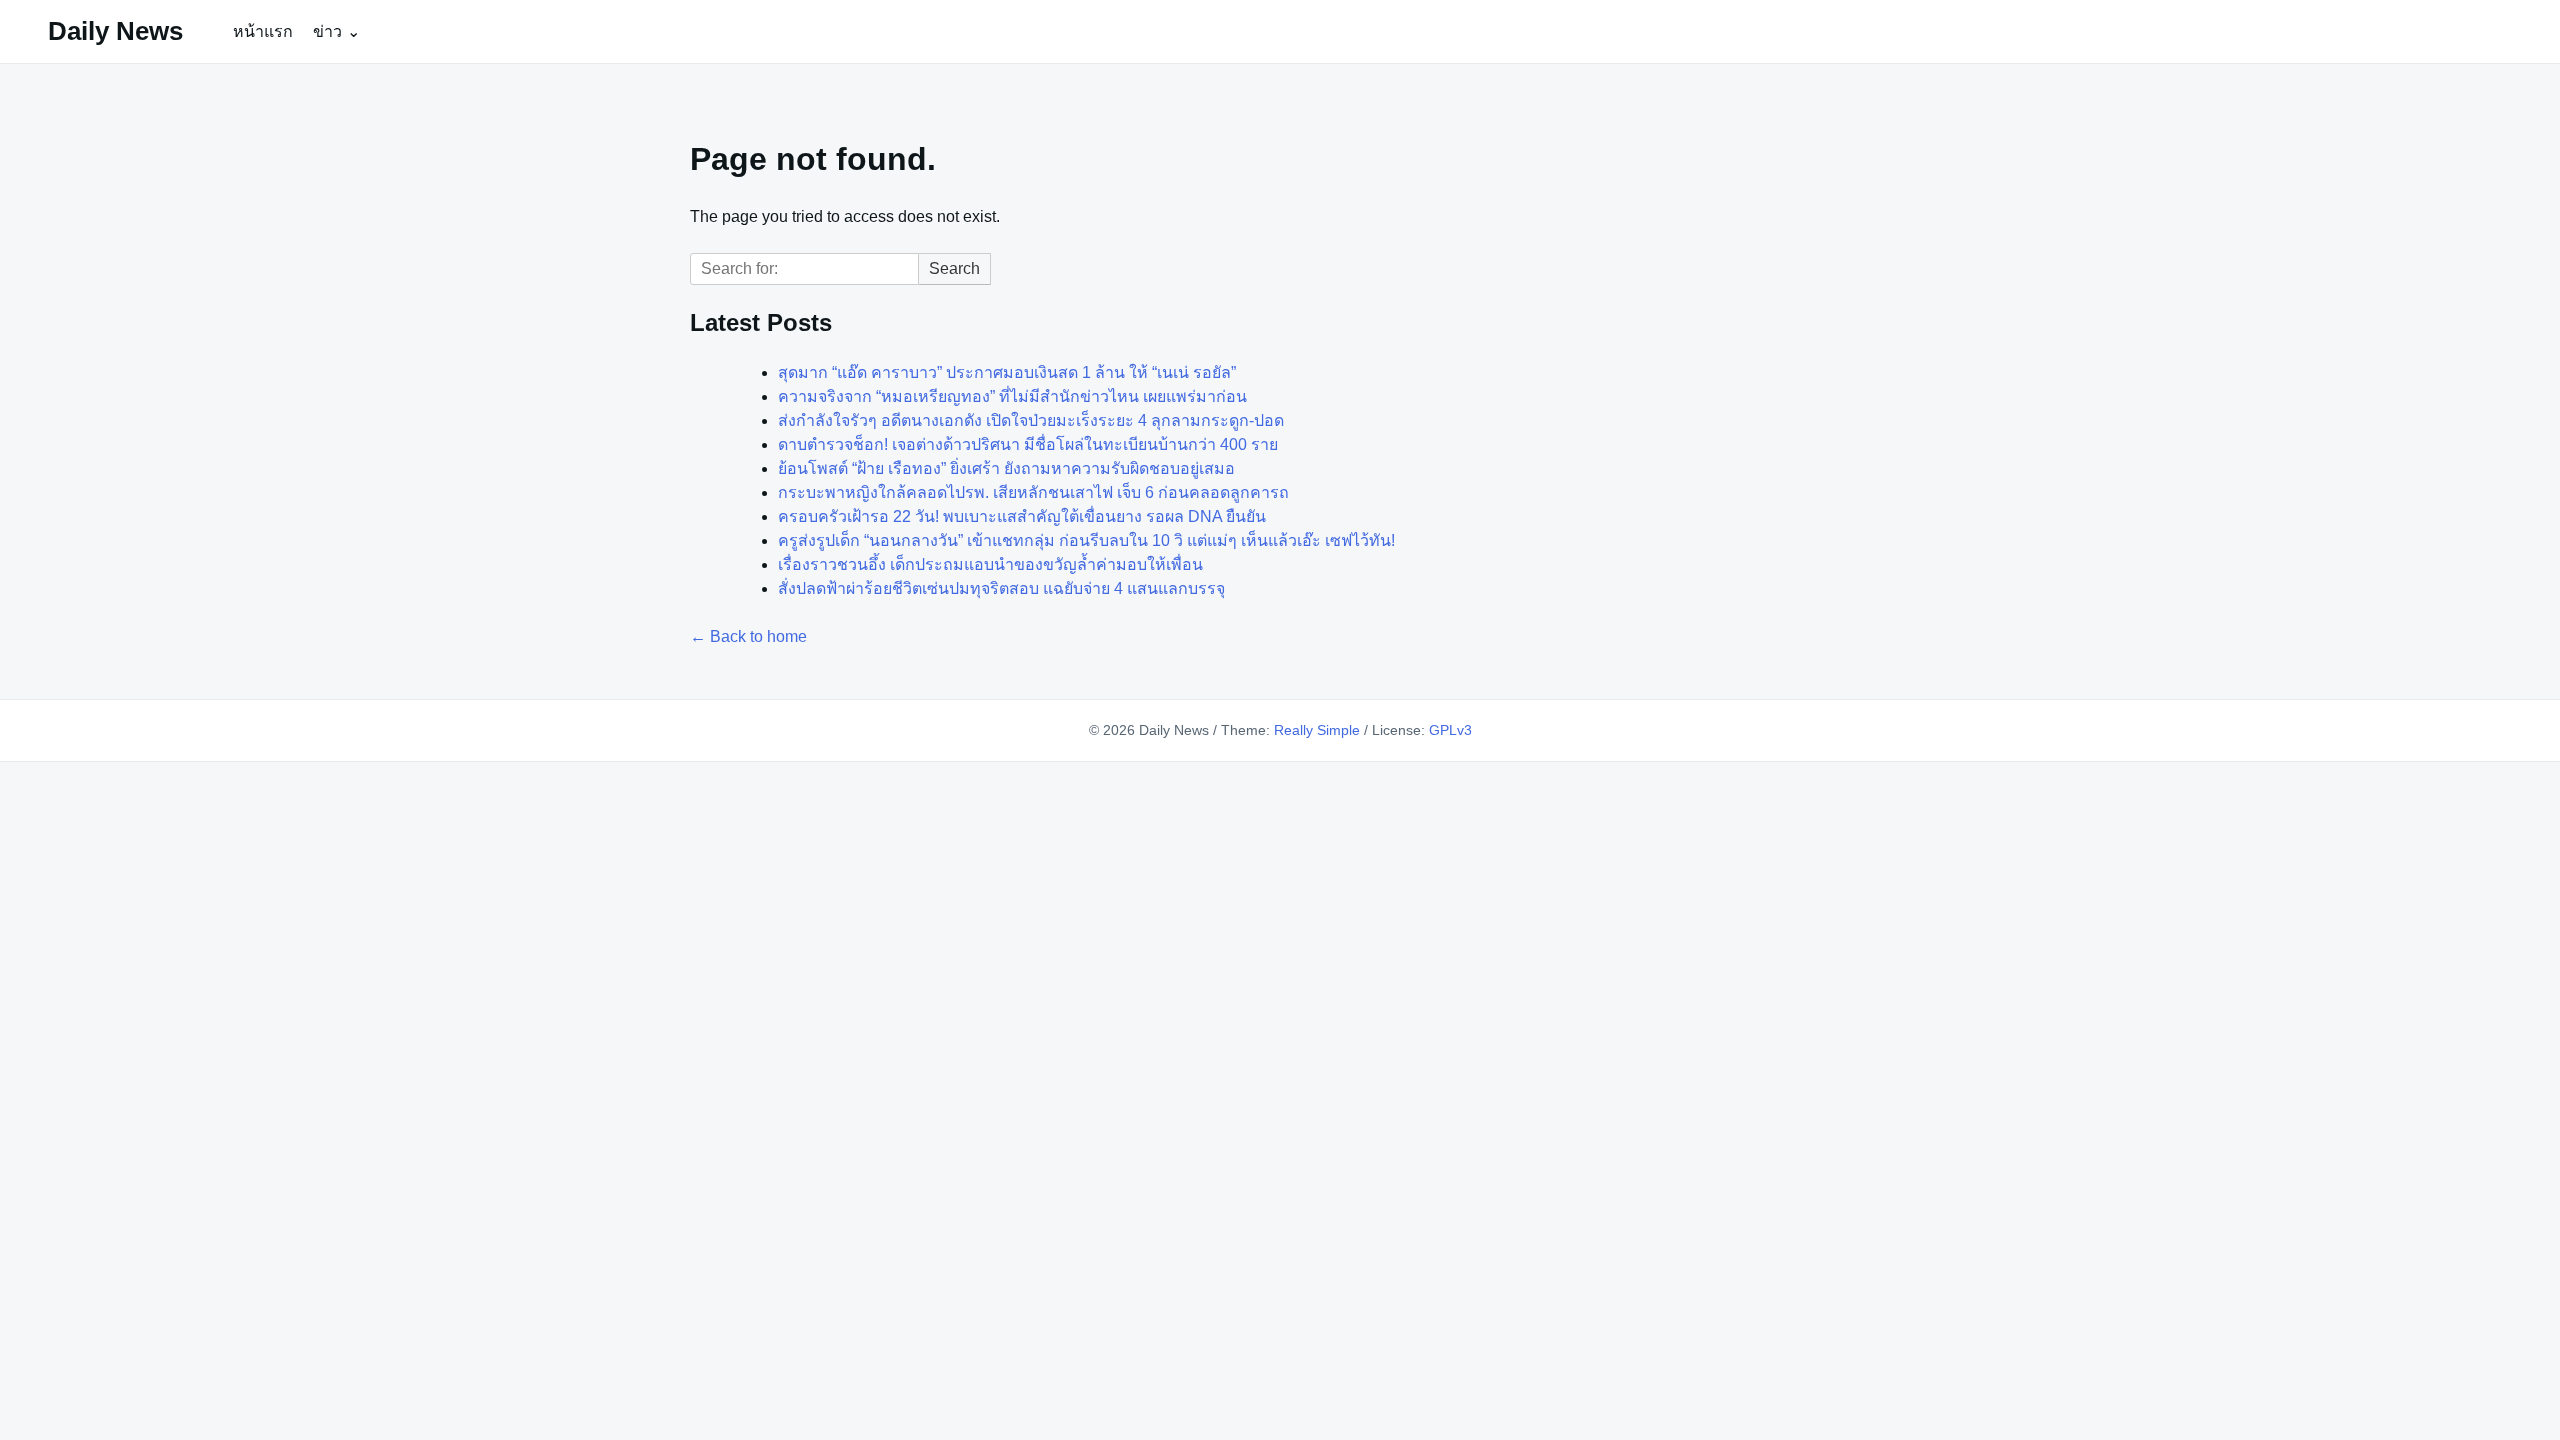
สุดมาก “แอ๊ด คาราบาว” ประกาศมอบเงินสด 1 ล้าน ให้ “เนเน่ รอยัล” (1007, 372)
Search (954, 268)
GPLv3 (1450, 730)
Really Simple (1317, 730)
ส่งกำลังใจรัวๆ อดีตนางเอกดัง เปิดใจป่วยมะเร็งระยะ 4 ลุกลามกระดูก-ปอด (1031, 420)
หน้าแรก (263, 31)
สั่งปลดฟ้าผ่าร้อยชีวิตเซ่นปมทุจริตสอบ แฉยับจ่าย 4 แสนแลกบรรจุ (1001, 588)
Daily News (115, 31)
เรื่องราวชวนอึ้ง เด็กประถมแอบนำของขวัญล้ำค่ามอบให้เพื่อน (990, 564)
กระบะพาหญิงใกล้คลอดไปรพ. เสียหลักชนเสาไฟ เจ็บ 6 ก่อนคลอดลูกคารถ (1033, 492)
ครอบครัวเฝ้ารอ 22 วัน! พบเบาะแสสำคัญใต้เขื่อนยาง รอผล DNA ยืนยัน (1022, 516)
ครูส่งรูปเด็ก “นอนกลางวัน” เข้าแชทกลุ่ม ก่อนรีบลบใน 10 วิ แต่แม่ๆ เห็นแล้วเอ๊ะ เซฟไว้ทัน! (1086, 540)
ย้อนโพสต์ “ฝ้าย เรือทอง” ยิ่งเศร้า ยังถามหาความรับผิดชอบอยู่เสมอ (1006, 468)
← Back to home (748, 636)
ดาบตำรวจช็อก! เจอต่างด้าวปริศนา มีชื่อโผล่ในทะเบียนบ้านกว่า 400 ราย (1028, 444)
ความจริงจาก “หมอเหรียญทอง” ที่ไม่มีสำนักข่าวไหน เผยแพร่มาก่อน (1012, 396)
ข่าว (327, 31)
